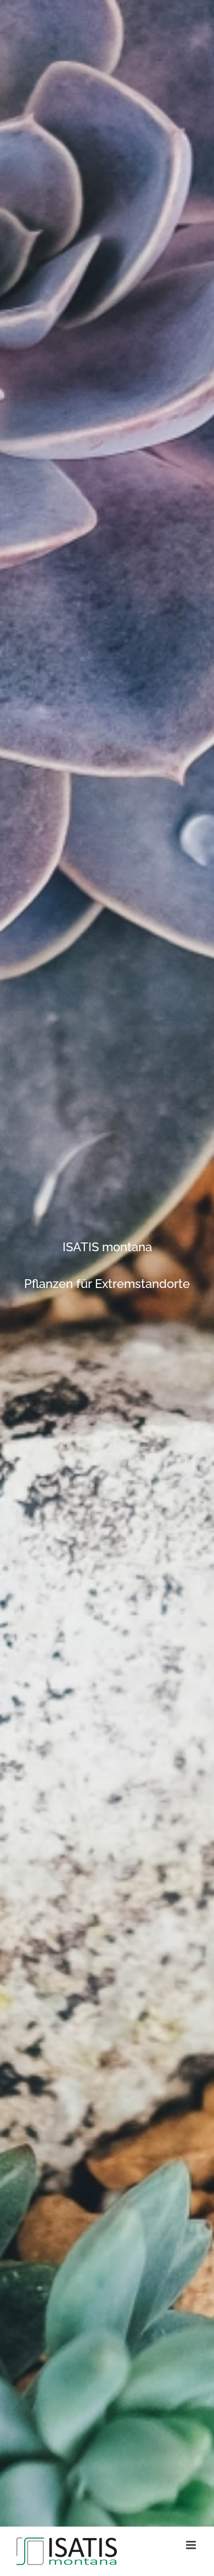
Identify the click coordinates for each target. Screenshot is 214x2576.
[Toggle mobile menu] (192, 2545)
